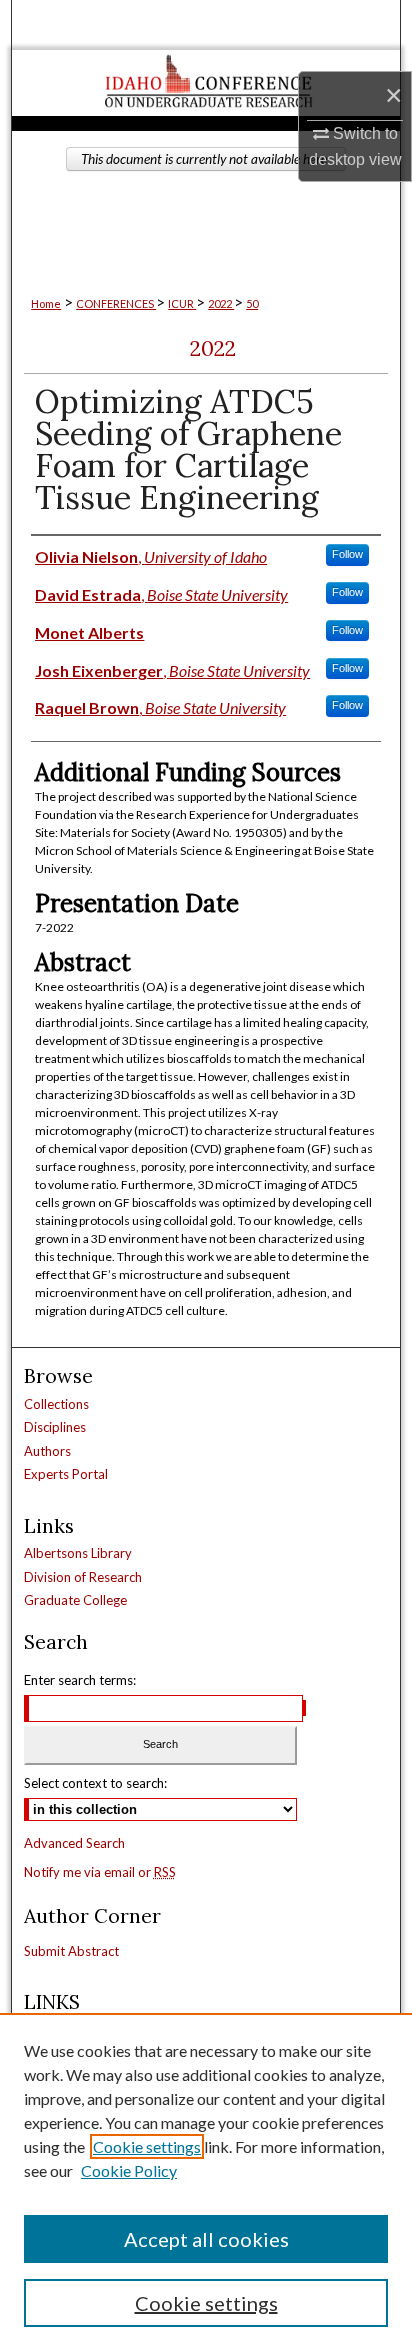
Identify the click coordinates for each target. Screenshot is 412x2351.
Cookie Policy (129, 2170)
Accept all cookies (206, 2239)
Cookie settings (147, 2146)
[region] (206, 2182)
